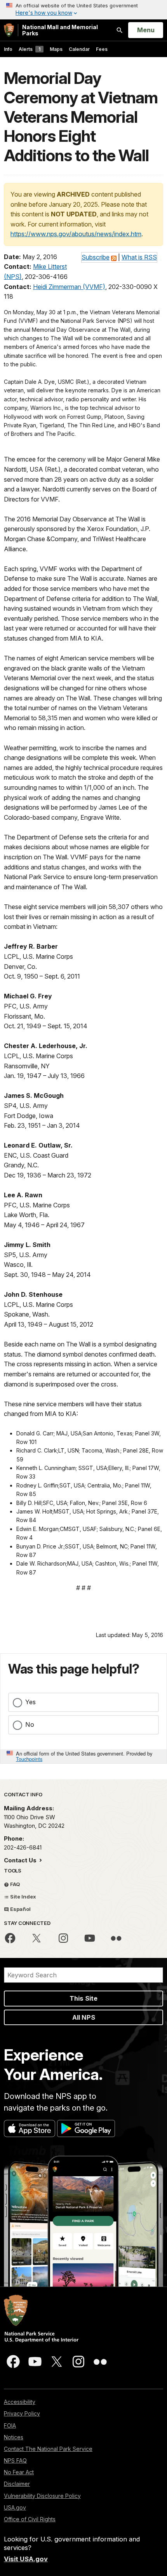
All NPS (84, 2017)
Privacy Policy (22, 2413)
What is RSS (139, 257)
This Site (83, 1998)
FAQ (15, 1884)
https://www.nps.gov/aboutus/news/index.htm (76, 234)
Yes (30, 1702)
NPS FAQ (15, 2460)
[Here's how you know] (83, 10)
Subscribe (96, 257)
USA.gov (15, 2507)
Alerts (30, 49)
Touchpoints (29, 1759)
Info (8, 49)
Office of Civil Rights (30, 2519)
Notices (14, 2437)
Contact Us (21, 1860)
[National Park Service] (9, 30)
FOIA (10, 2425)
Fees (102, 49)
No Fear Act (19, 2472)
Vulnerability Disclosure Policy (42, 2496)
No (30, 1724)
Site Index (23, 1897)
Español (20, 1909)
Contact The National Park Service (48, 2449)
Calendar (79, 49)
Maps (56, 49)
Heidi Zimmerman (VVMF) (69, 287)
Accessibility (20, 2402)
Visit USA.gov (26, 2559)
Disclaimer (17, 2484)
